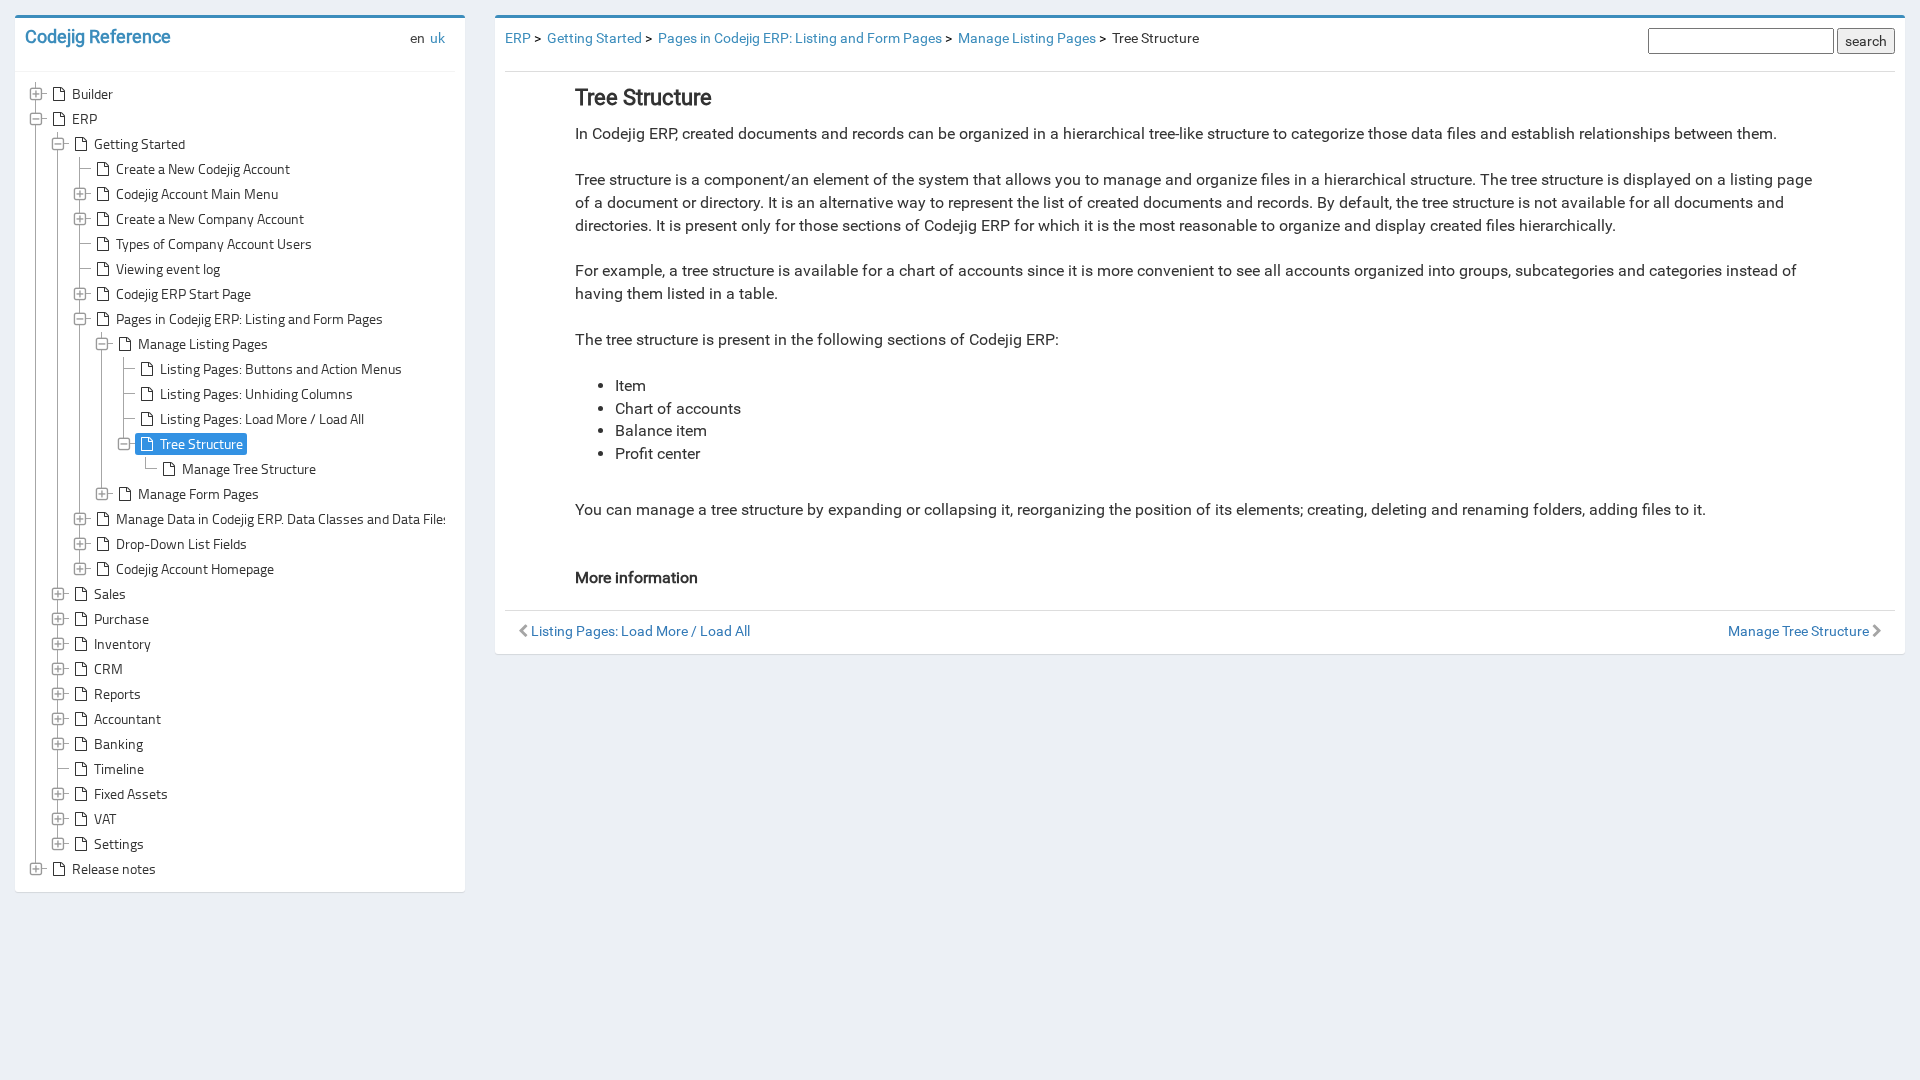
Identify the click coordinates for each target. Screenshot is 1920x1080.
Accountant (127, 718)
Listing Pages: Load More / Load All (262, 418)
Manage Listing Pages (203, 343)
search (1866, 41)
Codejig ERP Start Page (183, 293)
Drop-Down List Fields (181, 543)
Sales (110, 593)
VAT (105, 818)
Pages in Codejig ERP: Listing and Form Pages (249, 318)
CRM (108, 668)
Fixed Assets (131, 793)
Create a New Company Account (210, 218)
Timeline (119, 768)
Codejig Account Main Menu (197, 193)
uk (437, 38)
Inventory (122, 643)
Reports (117, 693)
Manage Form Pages (198, 493)
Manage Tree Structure (249, 468)
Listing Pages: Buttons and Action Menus (281, 368)
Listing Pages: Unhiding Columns (256, 393)
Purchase (121, 618)
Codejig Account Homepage (195, 568)
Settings (119, 843)
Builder (92, 93)
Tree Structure (201, 443)
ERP (84, 118)
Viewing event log (168, 268)
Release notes (114, 868)
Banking (118, 743)
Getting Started (139, 143)
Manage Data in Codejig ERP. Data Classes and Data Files (283, 518)
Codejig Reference (98, 36)
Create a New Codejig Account (203, 168)
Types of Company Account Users (214, 243)
